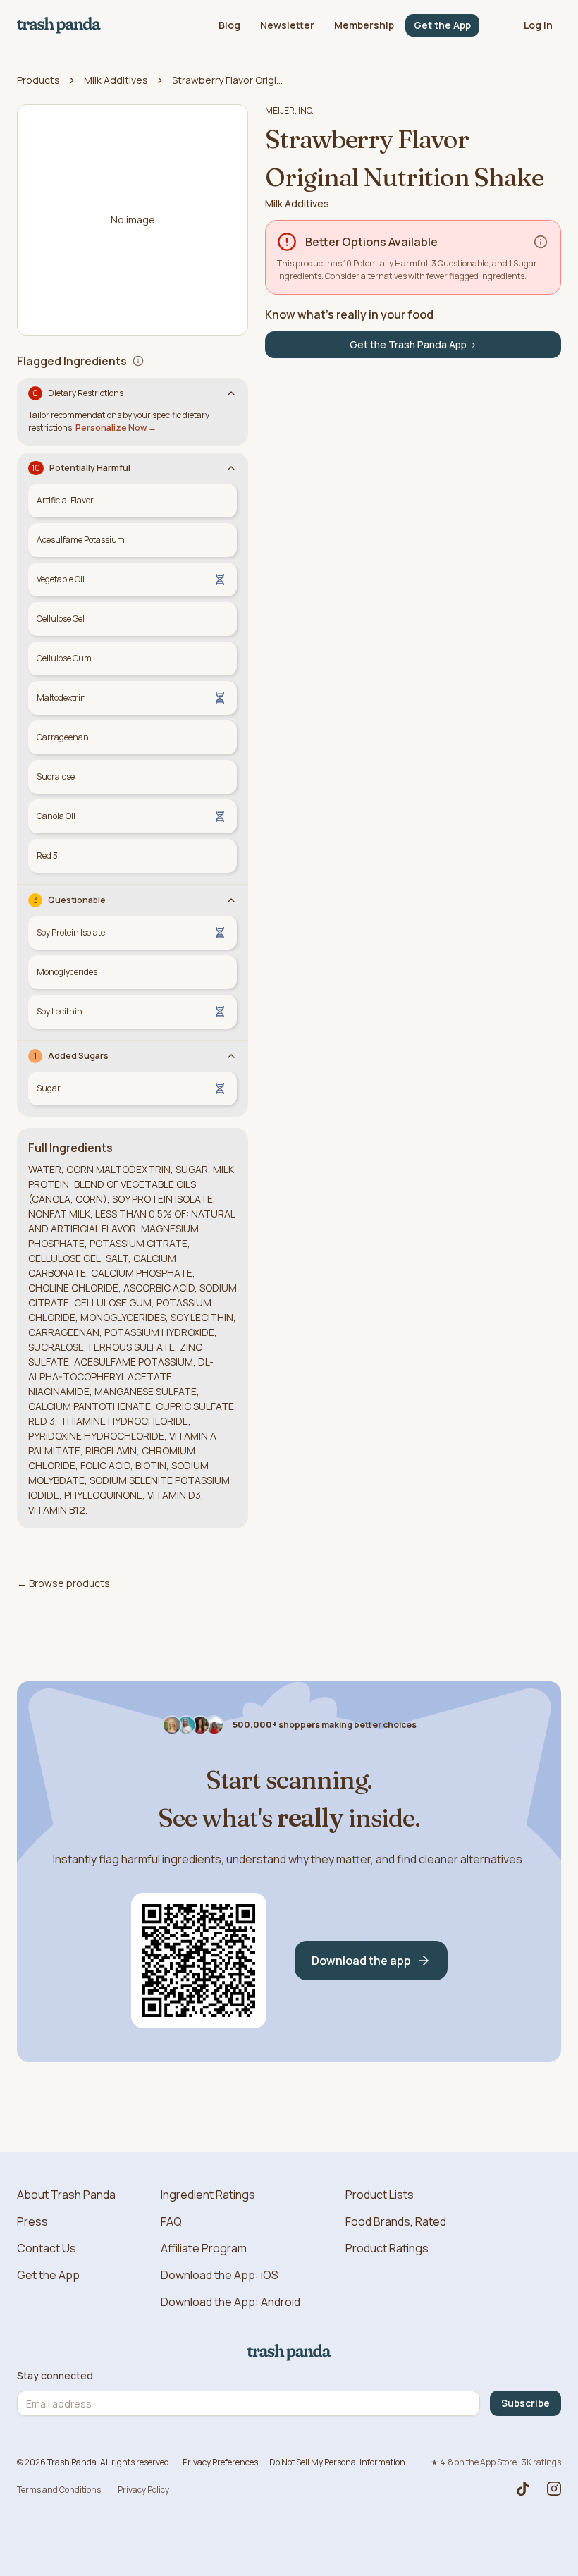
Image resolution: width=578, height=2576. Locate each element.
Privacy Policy (143, 2490)
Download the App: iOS (220, 2275)
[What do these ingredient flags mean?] (138, 361)
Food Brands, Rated (396, 2221)
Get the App (442, 25)
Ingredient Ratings (208, 2195)
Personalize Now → (116, 428)
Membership (364, 25)
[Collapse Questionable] (231, 900)
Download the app (361, 1961)
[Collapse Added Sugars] (231, 1056)
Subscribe (525, 2403)
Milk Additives (116, 80)
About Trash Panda (66, 2195)
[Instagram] (554, 2489)
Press (32, 2221)
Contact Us (47, 2248)
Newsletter (287, 25)
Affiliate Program (204, 2248)
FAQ (171, 2221)
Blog (229, 25)
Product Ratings (387, 2248)
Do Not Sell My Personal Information (337, 2462)
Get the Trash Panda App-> (413, 344)
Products (38, 80)
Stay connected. (56, 2376)
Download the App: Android (230, 2302)
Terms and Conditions (59, 2490)
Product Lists (380, 2195)
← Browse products (63, 1583)
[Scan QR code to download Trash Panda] (199, 1961)
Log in (538, 25)
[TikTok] (523, 2489)
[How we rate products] (541, 242)
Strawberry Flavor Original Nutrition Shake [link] (228, 80)
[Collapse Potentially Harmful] (231, 468)
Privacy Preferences (220, 2462)
